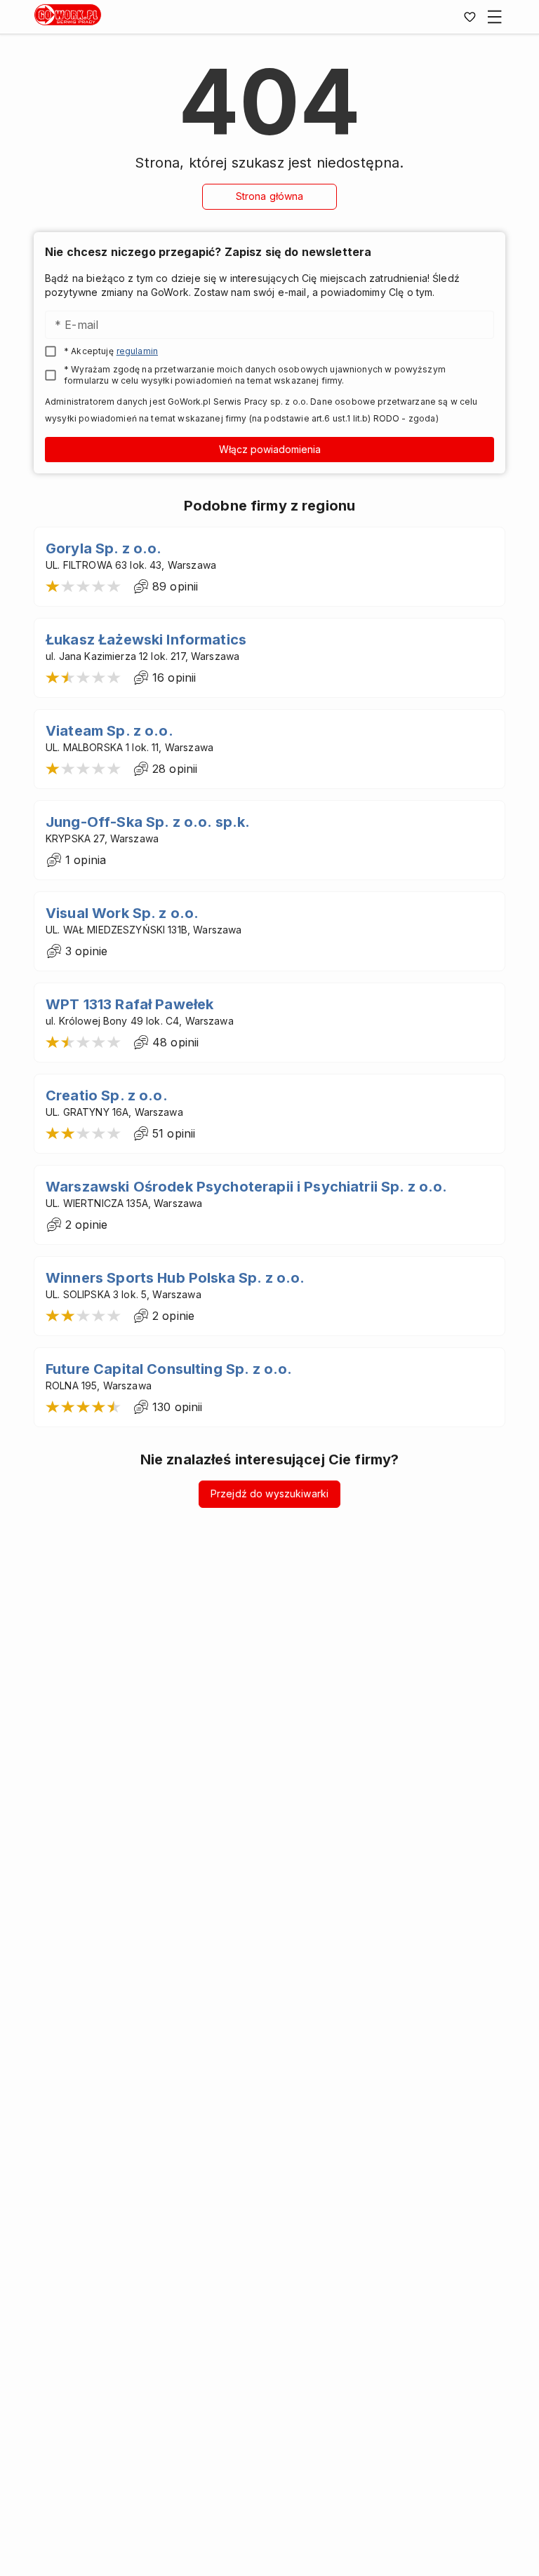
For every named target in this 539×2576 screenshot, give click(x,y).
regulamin (137, 351)
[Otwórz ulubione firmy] (470, 17)
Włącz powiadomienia (270, 449)
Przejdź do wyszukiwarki (269, 1493)
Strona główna (270, 196)
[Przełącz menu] (495, 17)
